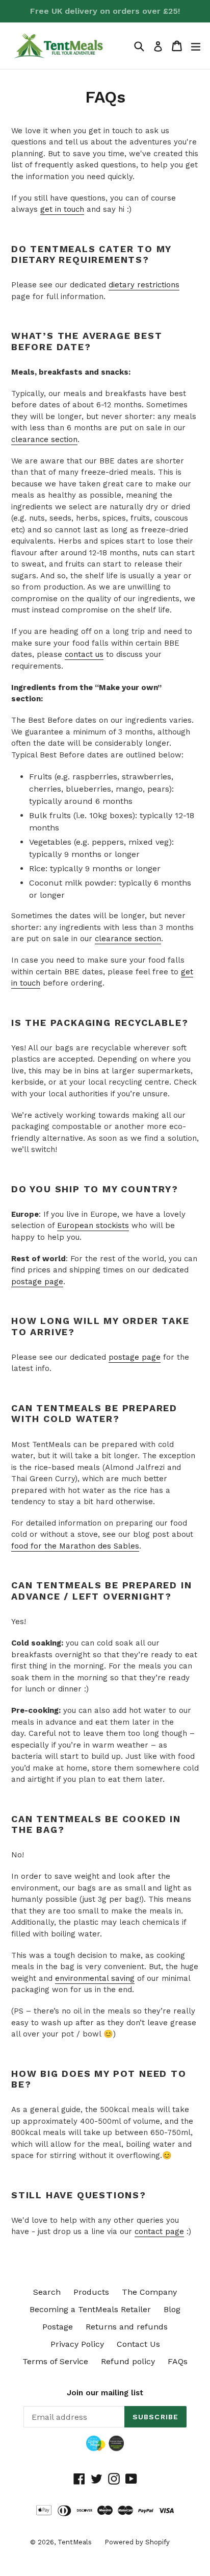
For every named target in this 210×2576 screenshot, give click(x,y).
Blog (172, 2309)
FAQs (178, 2361)
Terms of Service (55, 2361)
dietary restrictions (144, 285)
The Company (149, 2292)
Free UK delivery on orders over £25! (105, 11)
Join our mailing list (105, 2393)
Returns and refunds (127, 2327)
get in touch (62, 209)
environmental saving (95, 1978)
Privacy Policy (77, 2344)
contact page (159, 2231)
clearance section (44, 439)
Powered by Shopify (137, 2542)
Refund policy (128, 2361)
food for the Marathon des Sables (75, 1546)
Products (91, 2292)
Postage (58, 2327)
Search (47, 2292)
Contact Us (138, 2344)
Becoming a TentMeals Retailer (90, 2309)
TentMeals (75, 2542)
